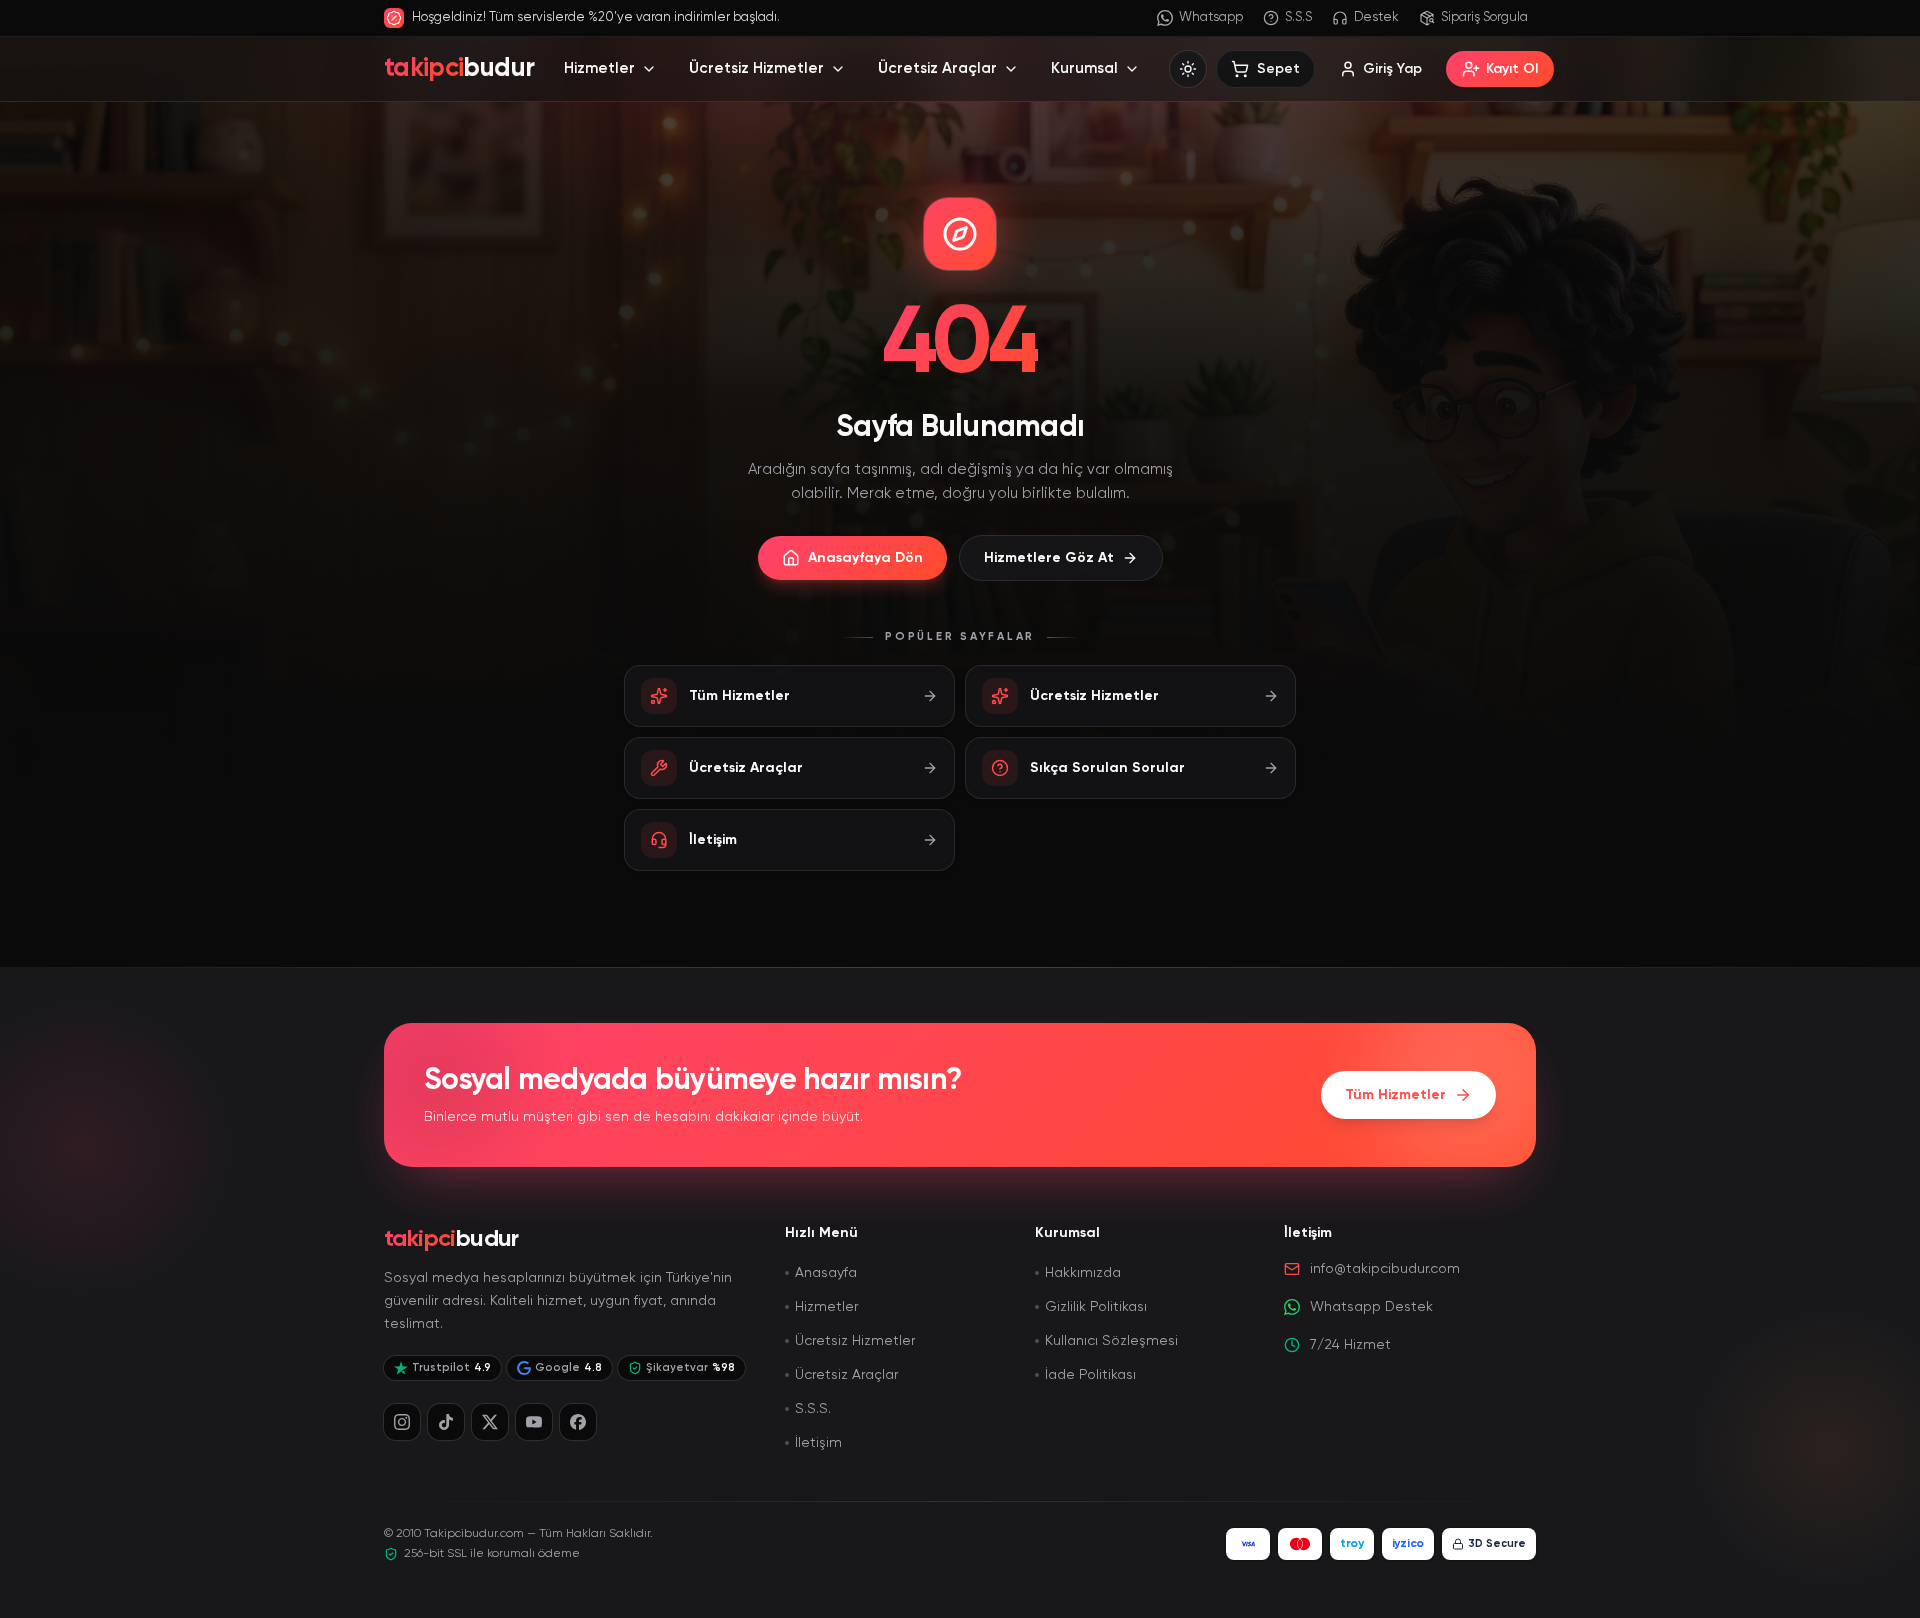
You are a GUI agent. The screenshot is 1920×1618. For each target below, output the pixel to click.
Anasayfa (826, 1273)
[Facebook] (578, 1422)
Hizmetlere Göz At (1049, 558)
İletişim (818, 1443)
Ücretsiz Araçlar (937, 68)
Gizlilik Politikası (1096, 1307)
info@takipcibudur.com (1385, 1269)
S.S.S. (813, 1409)
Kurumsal (1084, 68)
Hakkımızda (1083, 1273)
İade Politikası (1090, 1375)
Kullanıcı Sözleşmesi (1111, 1341)
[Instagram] (402, 1422)
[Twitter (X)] (490, 1422)
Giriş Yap (1392, 69)
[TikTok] (446, 1422)
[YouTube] (534, 1422)
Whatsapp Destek (1371, 1307)
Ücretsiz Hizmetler (756, 68)
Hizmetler (599, 68)
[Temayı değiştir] (1188, 69)
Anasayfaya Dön (865, 558)
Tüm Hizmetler (1395, 1095)
